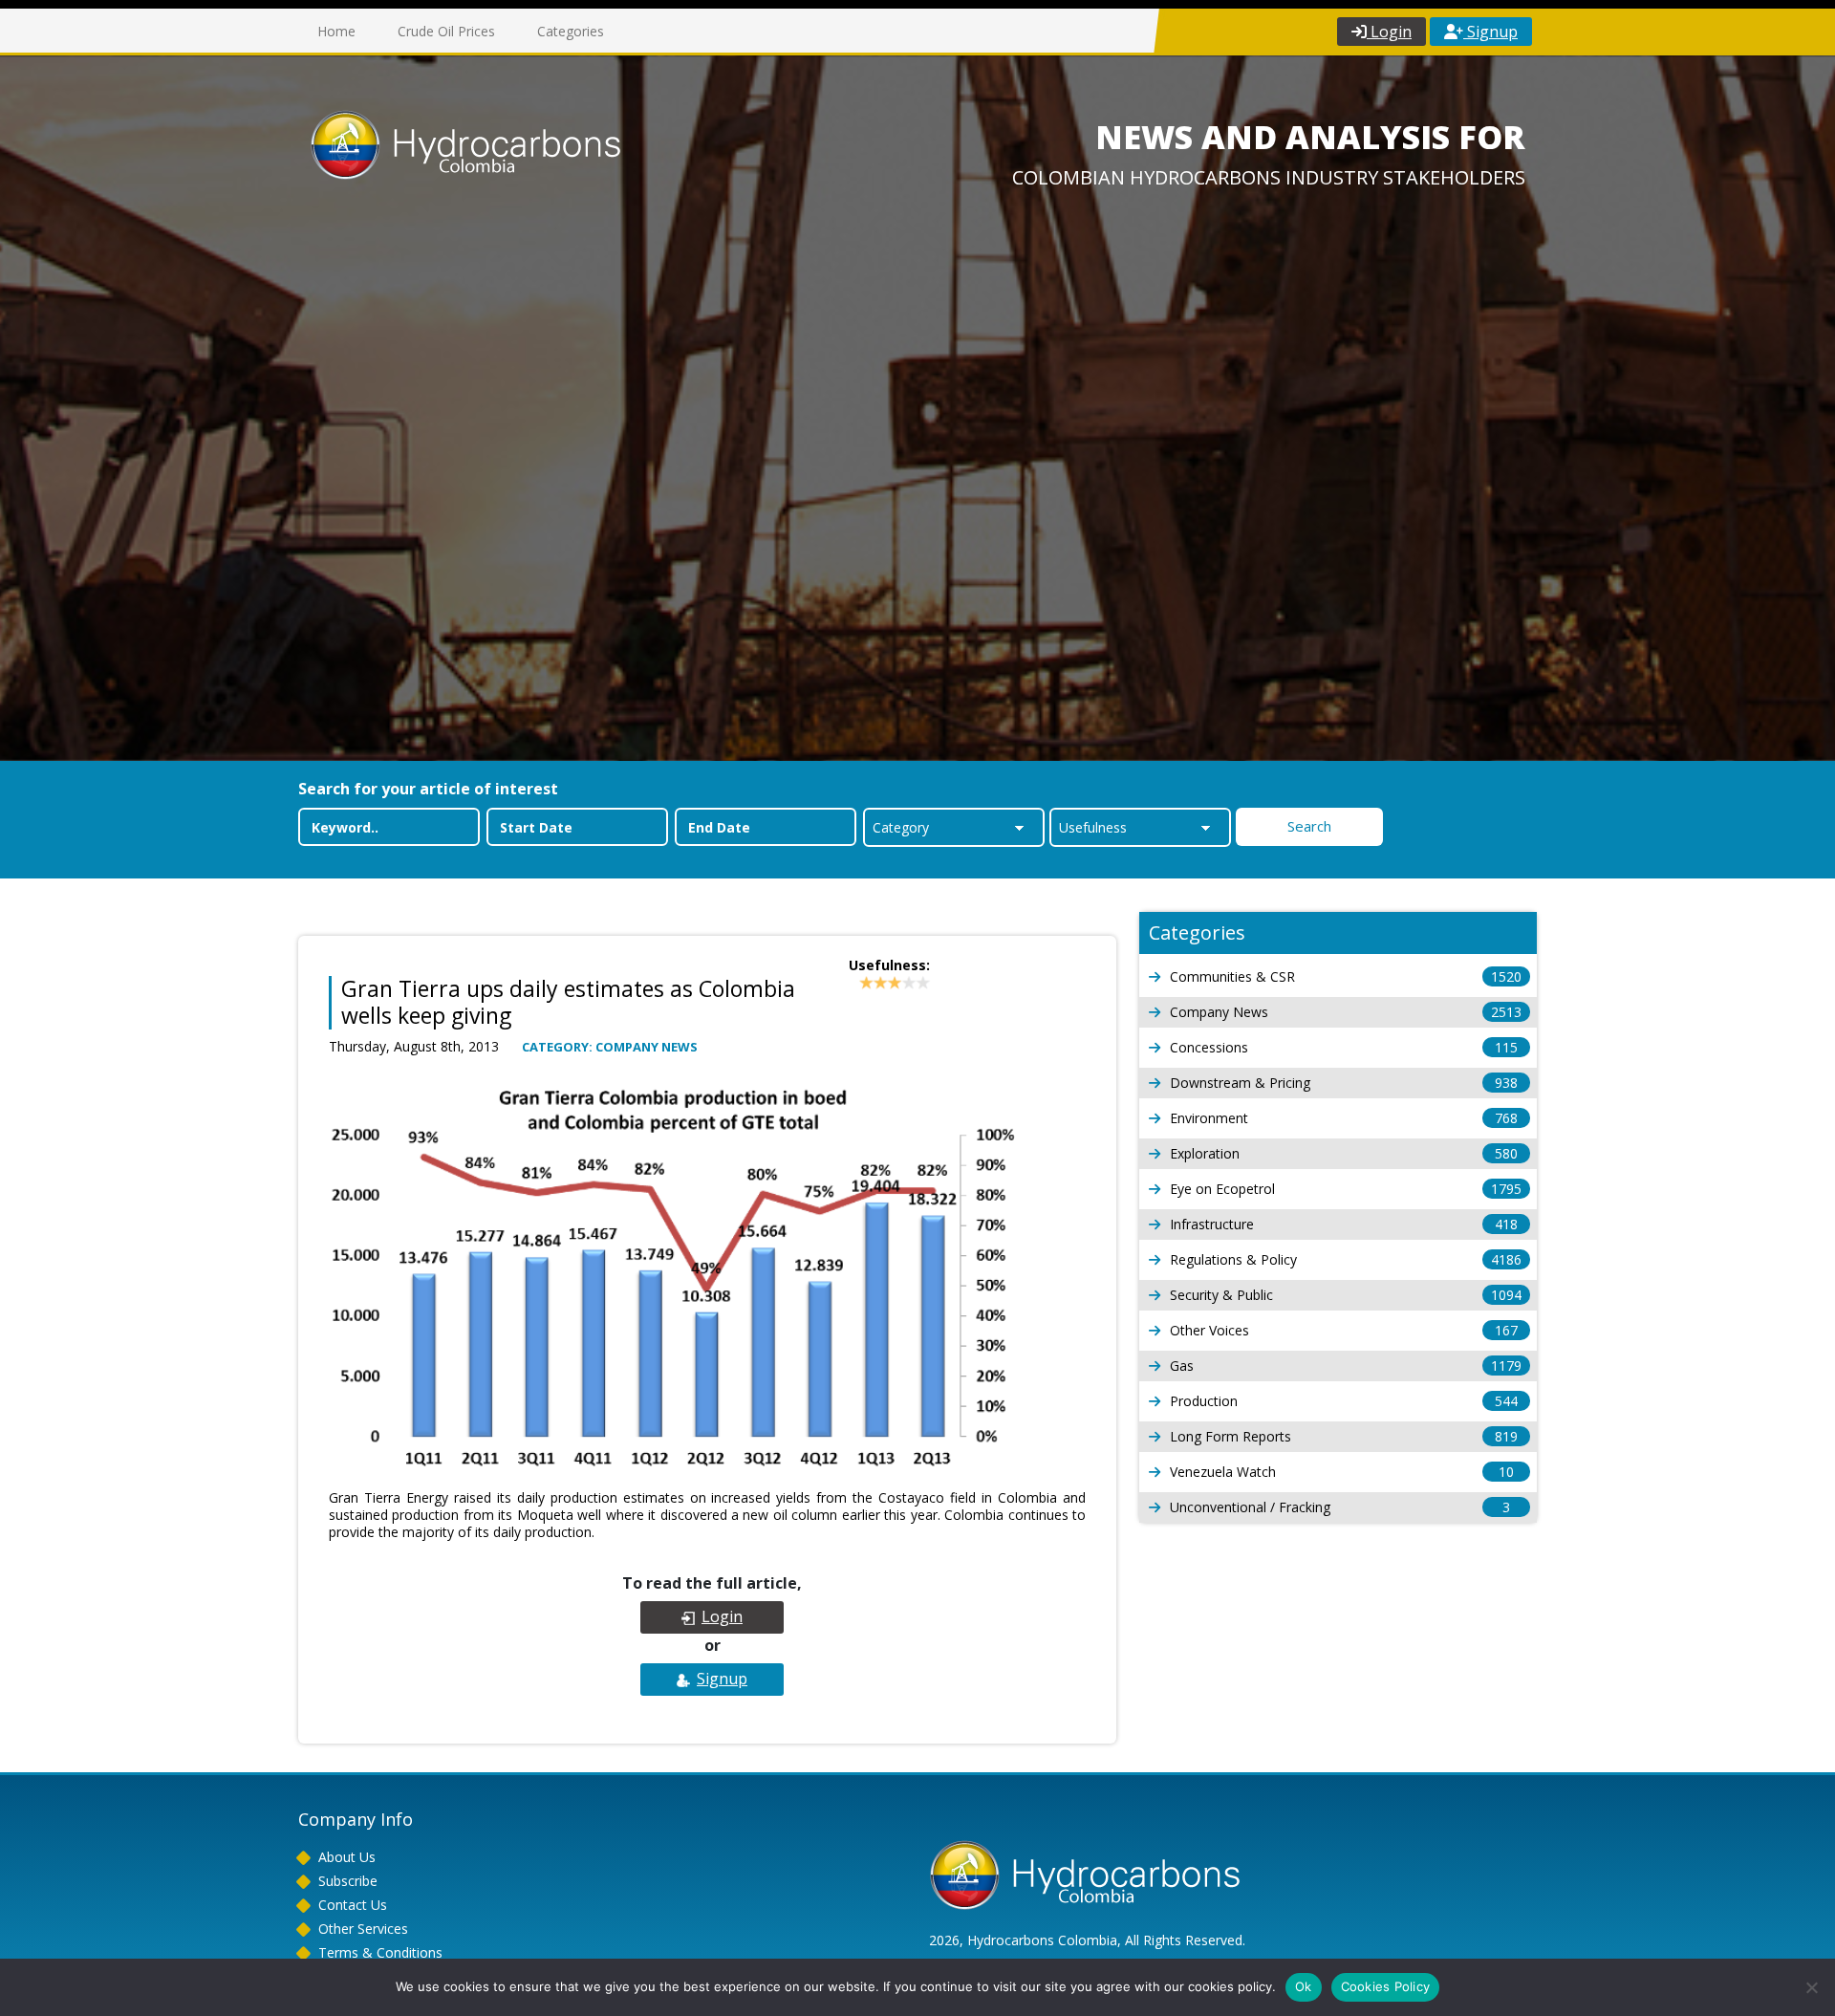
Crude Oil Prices (446, 31)
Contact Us (353, 1905)
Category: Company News (610, 1047)
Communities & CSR (1346, 976)
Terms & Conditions (380, 1952)
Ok (1304, 1986)
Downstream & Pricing (1344, 1083)
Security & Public (1346, 1295)
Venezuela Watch (1342, 1472)
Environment (1344, 1118)
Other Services (363, 1929)
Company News (1346, 1012)
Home (336, 31)
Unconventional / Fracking (1340, 1507)
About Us (347, 1857)
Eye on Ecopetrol (1346, 1189)
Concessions (1344, 1047)
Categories (571, 31)
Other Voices (1344, 1330)
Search (1309, 826)
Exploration (1344, 1153)
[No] (1811, 1987)
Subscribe (348, 1881)
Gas (1346, 1366)
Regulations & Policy (1346, 1259)
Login (1389, 32)
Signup (1490, 32)
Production (1344, 1401)
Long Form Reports (1344, 1436)
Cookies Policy (1386, 1986)
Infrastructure (1344, 1224)
